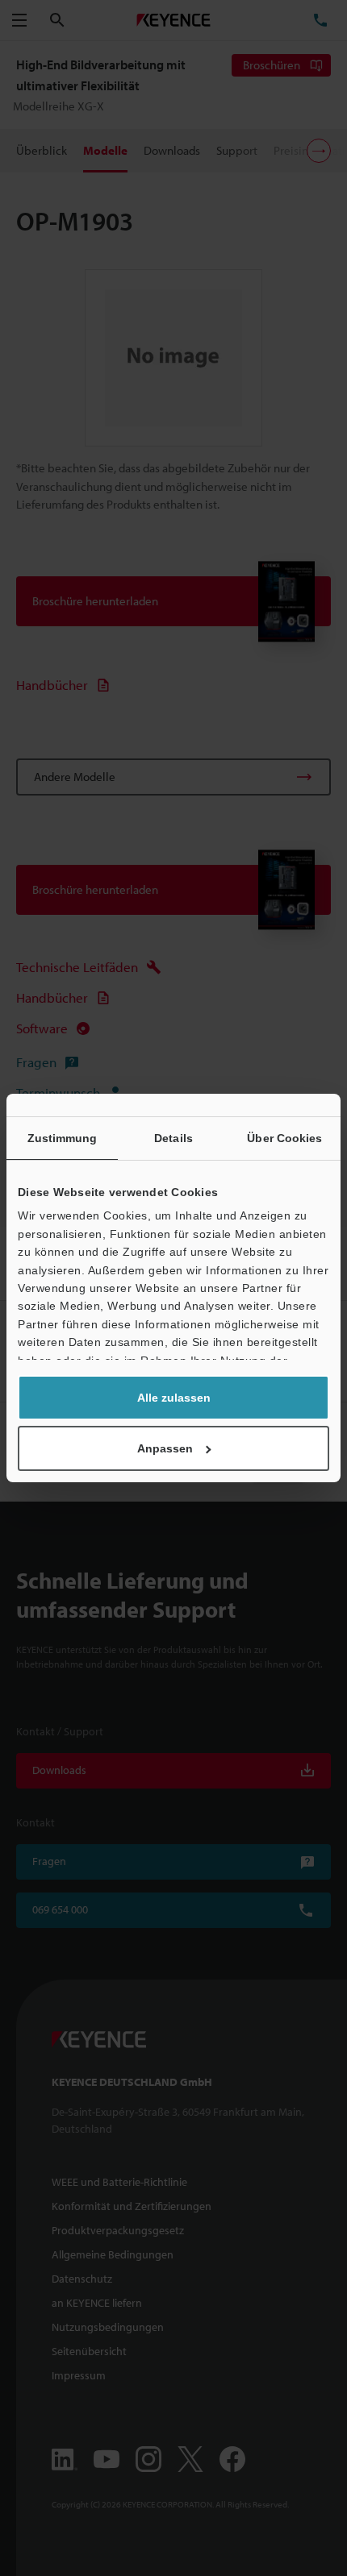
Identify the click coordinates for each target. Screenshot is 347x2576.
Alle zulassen (174, 1398)
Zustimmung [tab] (63, 1138)
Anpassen (165, 1448)
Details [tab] (173, 1138)
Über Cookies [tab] (284, 1138)
